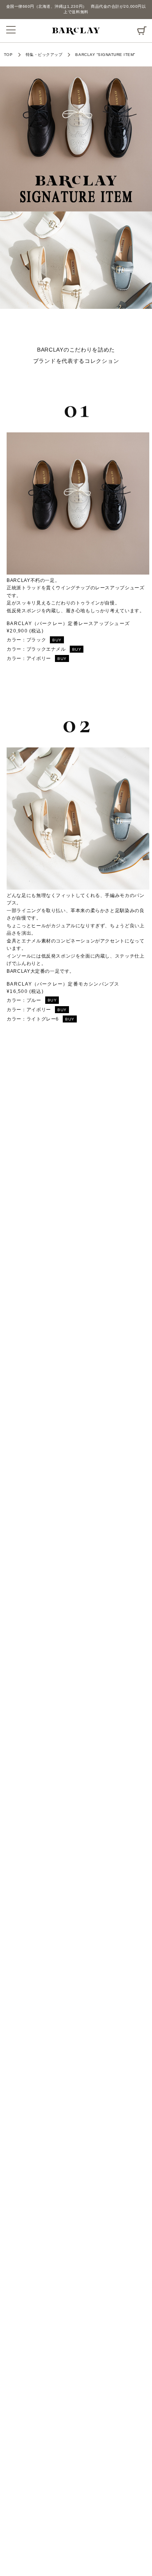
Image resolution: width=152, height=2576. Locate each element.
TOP (8, 55)
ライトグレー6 (50, 1019)
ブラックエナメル (54, 649)
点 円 (141, 28)
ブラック (44, 640)
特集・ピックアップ (44, 55)
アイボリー (47, 658)
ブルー (42, 1000)
